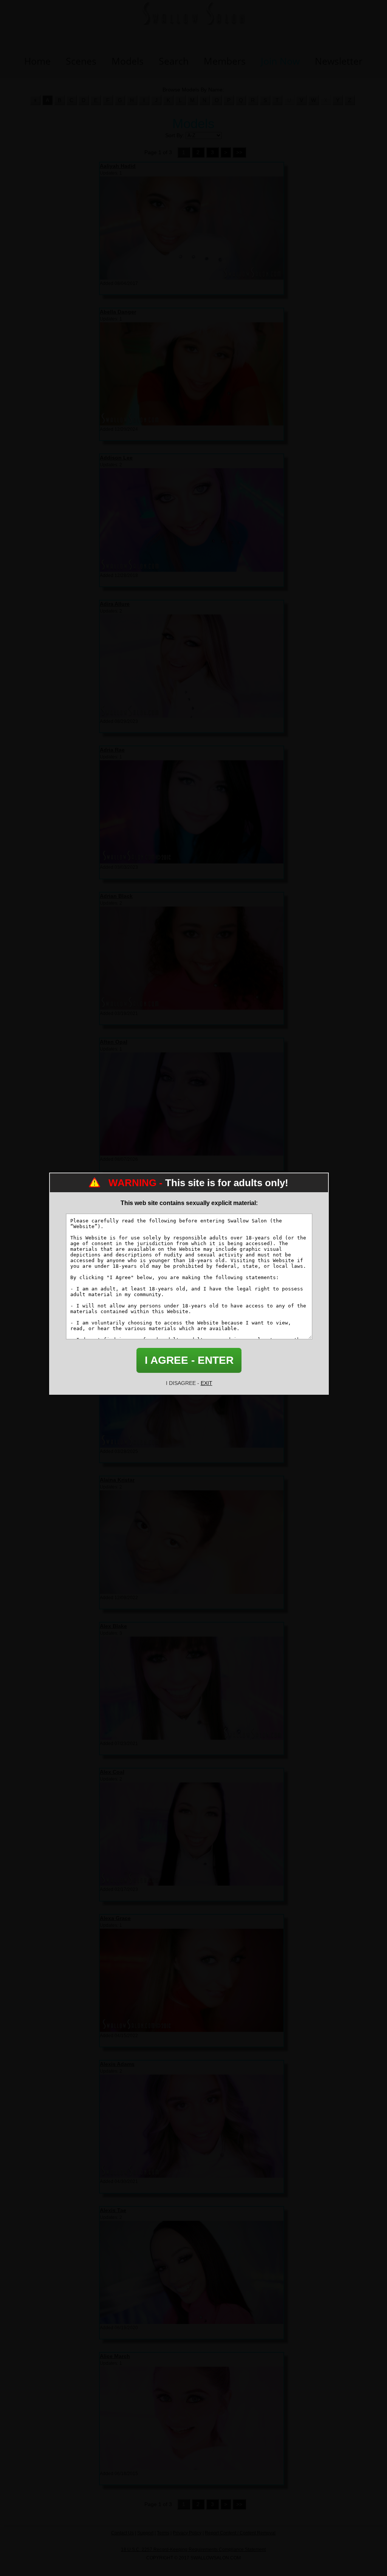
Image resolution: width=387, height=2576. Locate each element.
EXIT (207, 1383)
